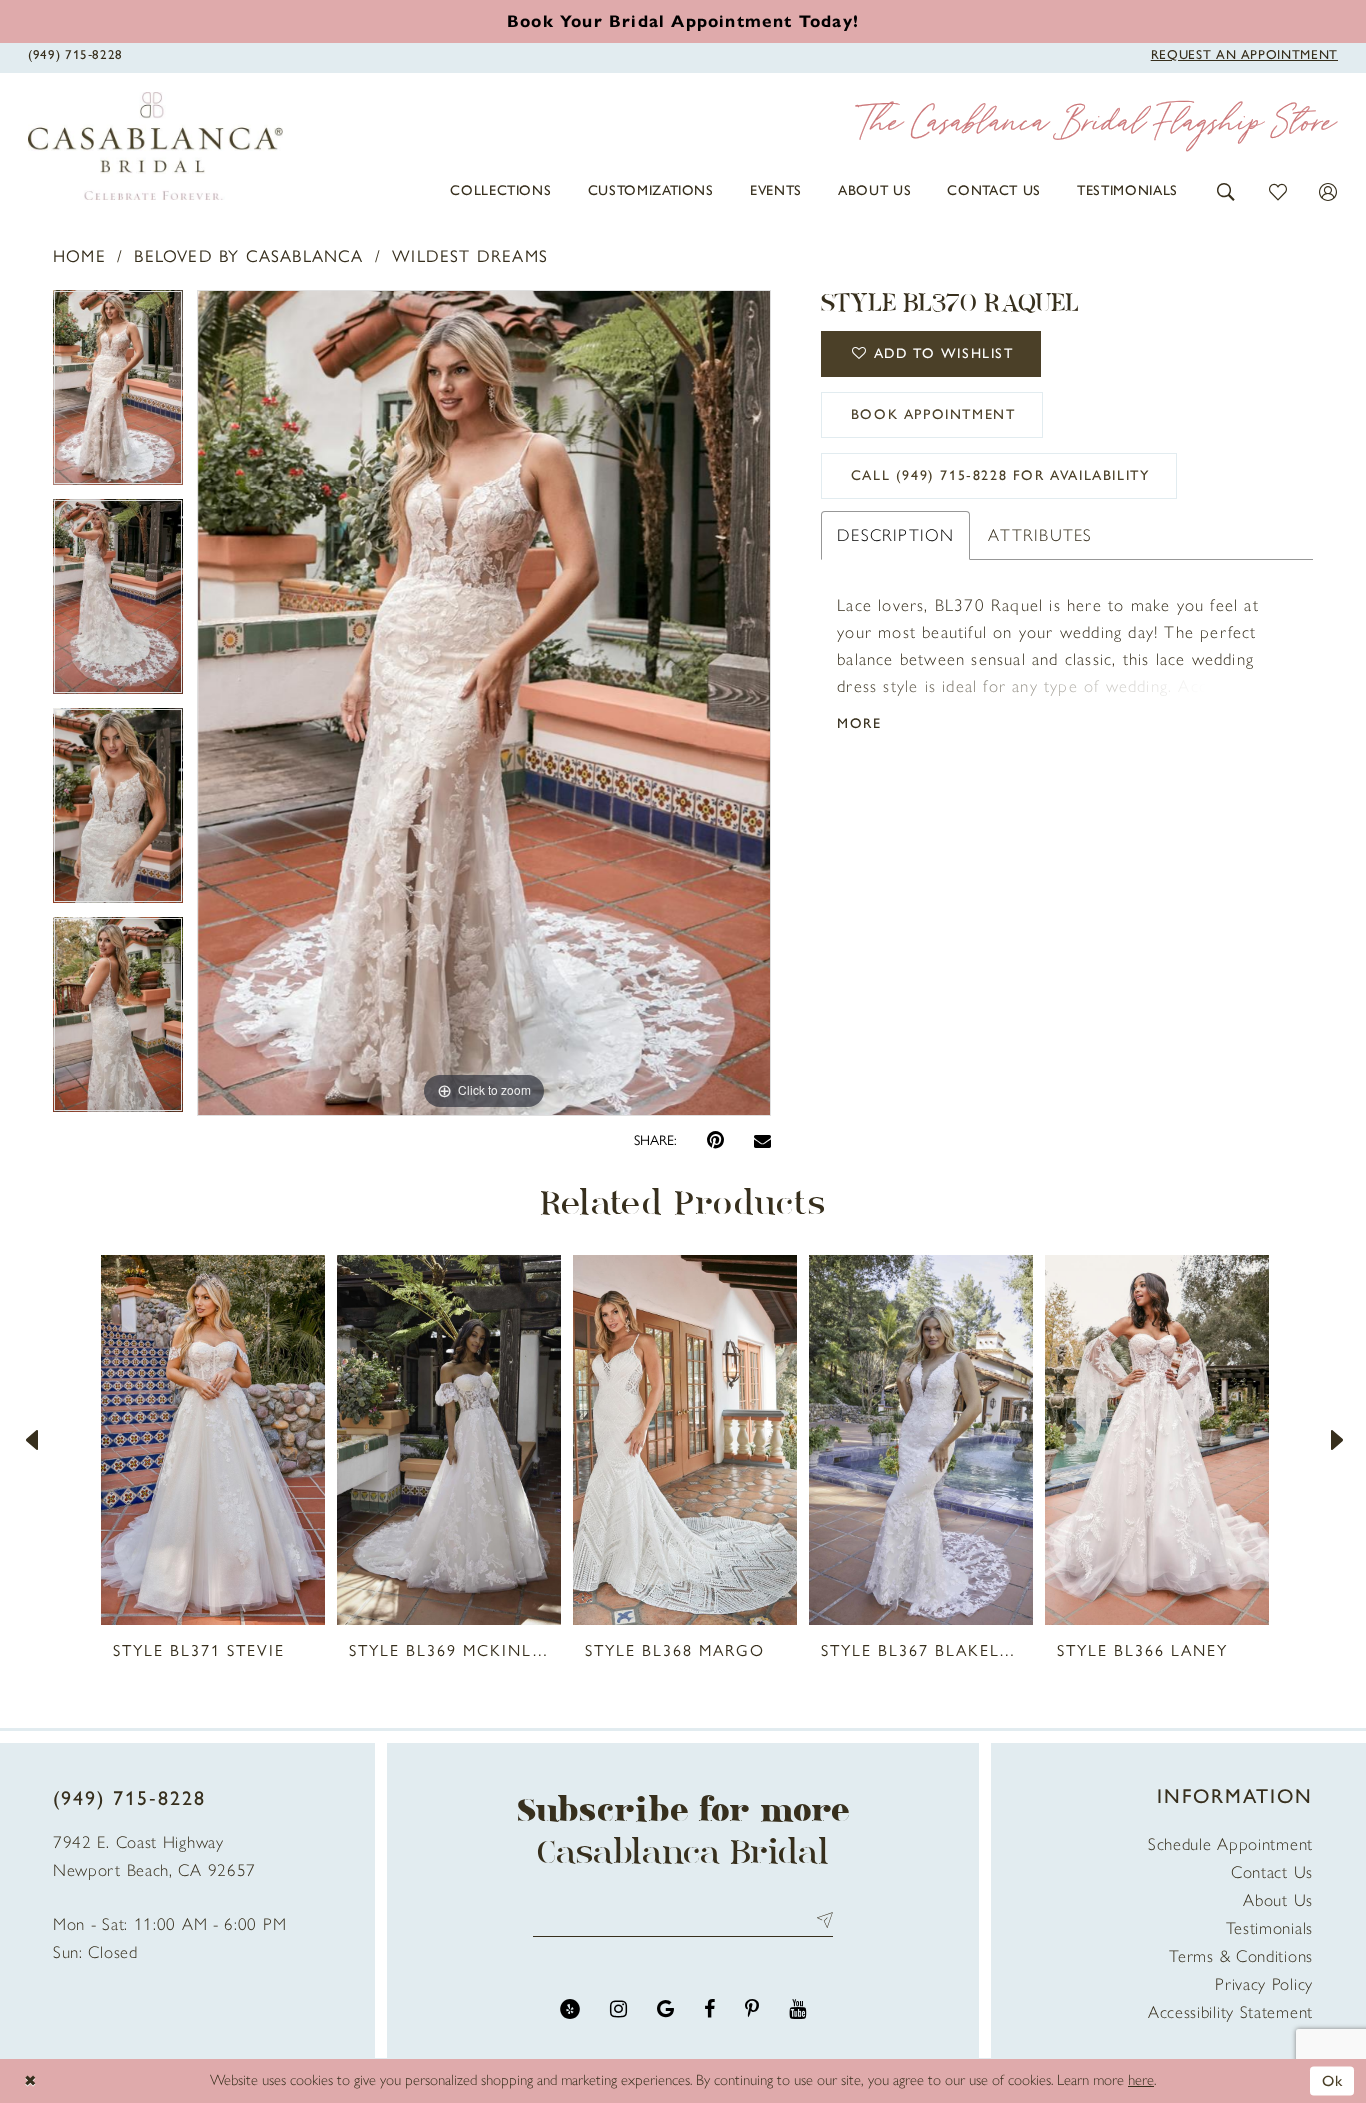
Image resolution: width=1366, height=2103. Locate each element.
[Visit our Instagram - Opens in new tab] (618, 2009)
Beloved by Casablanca (248, 256)
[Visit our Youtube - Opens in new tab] (797, 2009)
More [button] (859, 723)
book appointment (933, 414)
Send (820, 1919)
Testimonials (1269, 1928)
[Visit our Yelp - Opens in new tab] (570, 2009)
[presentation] (213, 1440)
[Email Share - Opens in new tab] (762, 1140)
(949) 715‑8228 (129, 1798)
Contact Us (1272, 1872)
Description (895, 535)
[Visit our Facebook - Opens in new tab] (709, 2009)
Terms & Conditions (1241, 1956)
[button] (1226, 190)
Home (79, 256)
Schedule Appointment (1230, 1844)
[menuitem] (500, 191)
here (1141, 2080)
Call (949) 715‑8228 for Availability (1000, 475)
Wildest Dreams (470, 256)
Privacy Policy (1264, 1984)
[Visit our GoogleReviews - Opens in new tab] (665, 2009)
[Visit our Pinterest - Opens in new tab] (752, 2009)
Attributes (1040, 535)
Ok (1333, 2080)
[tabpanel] (118, 394)
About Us (1278, 1900)
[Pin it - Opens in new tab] (715, 1140)
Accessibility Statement (1230, 2012)
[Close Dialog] (30, 2080)
